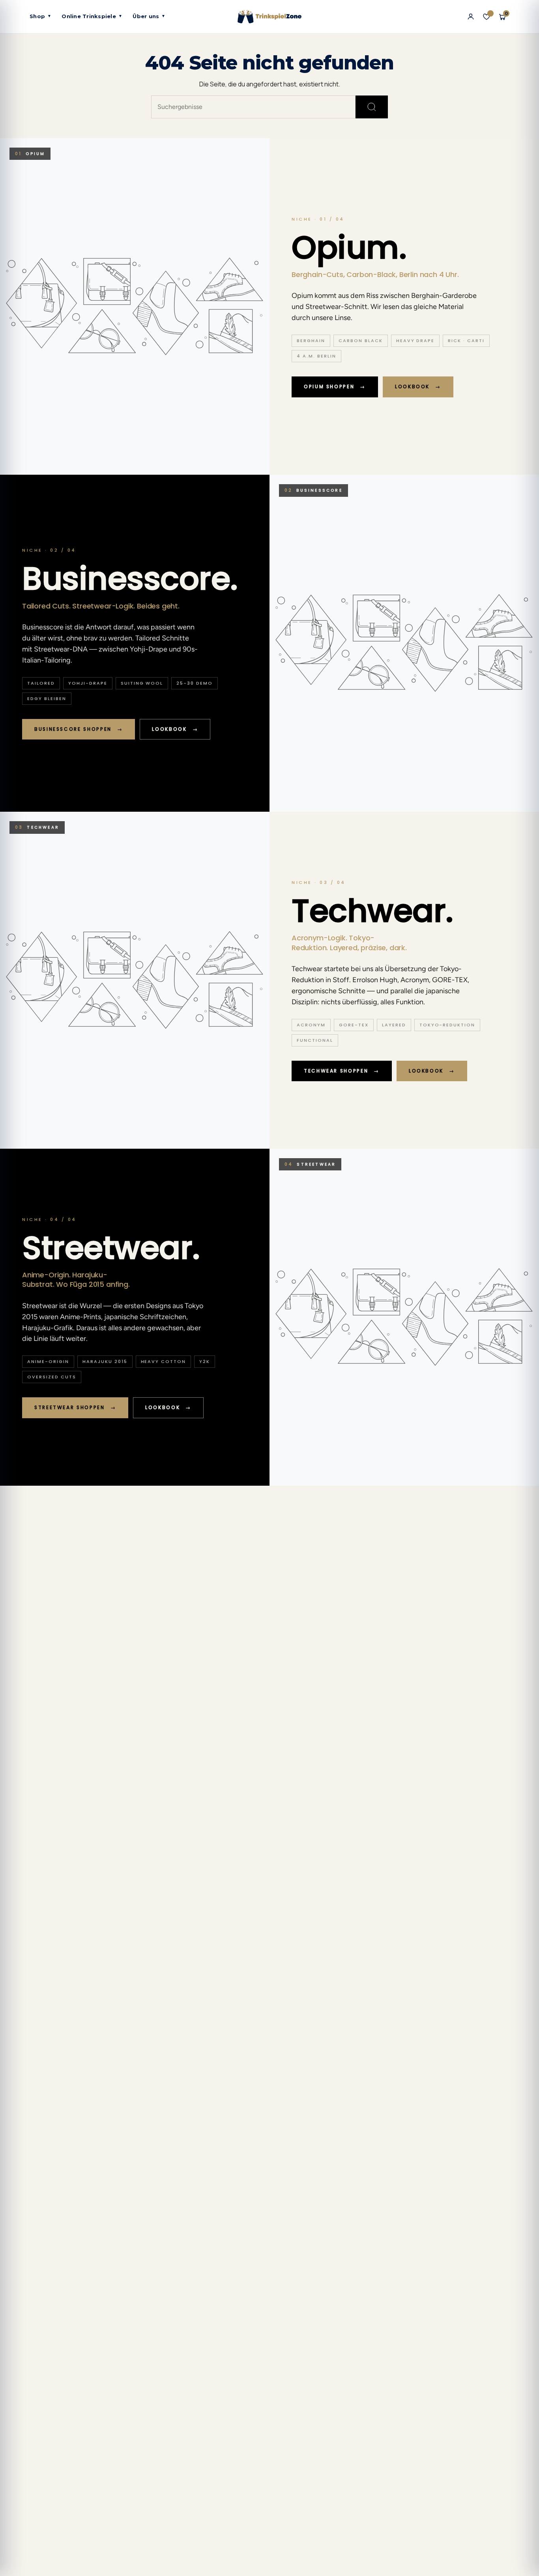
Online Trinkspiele (92, 16)
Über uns (149, 16)
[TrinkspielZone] (270, 17)
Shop (40, 16)
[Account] (471, 17)
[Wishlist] (487, 17)
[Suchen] (372, 107)
